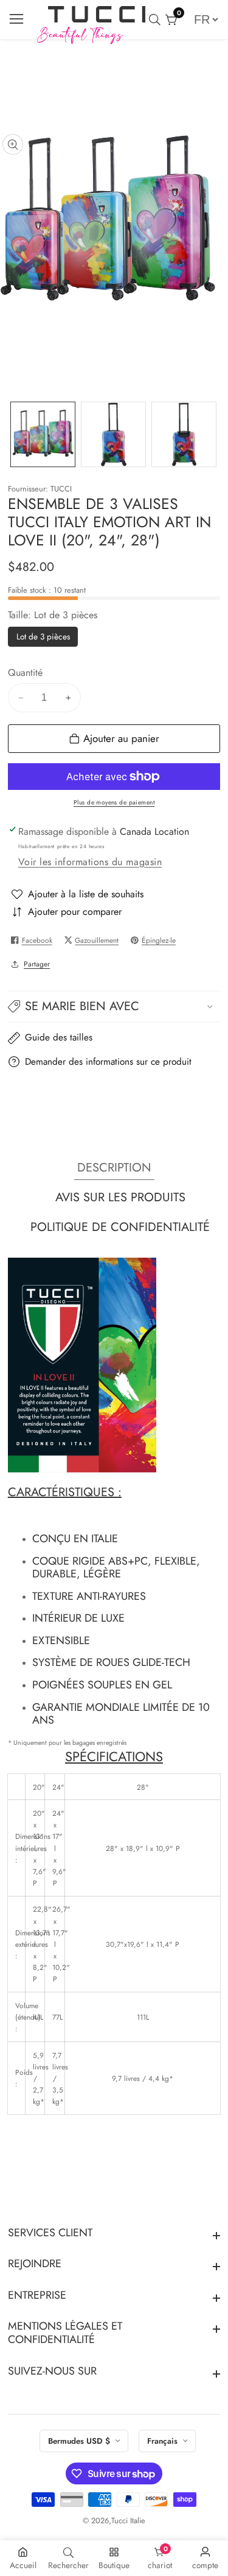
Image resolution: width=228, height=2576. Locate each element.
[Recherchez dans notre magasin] (157, 20)
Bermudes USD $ (80, 2441)
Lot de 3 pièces (43, 638)
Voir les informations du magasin (90, 862)
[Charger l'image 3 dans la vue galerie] (184, 434)
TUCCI (61, 489)
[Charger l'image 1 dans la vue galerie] (43, 434)
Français (164, 2441)
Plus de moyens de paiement (114, 802)
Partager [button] (37, 964)
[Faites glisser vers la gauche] (16, 434)
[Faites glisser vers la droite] (213, 434)
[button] (114, 1006)
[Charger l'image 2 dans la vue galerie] (113, 434)
